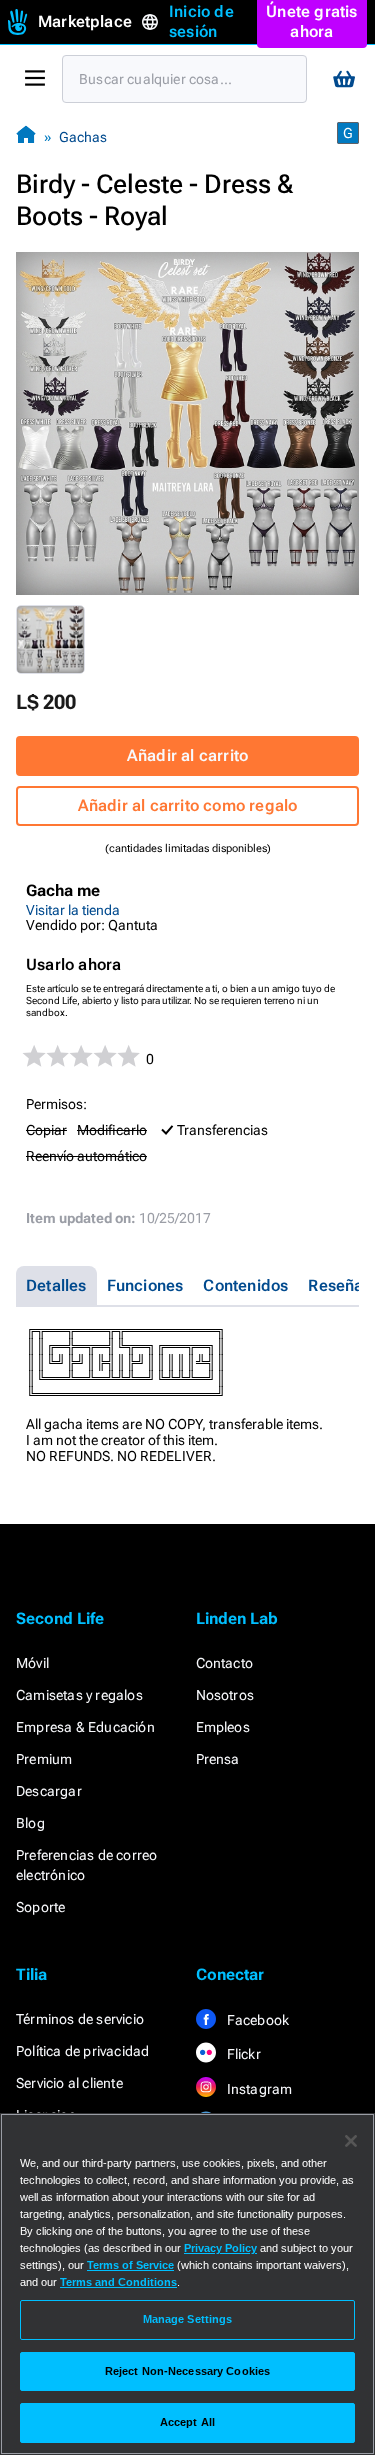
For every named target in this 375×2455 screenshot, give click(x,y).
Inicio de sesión (201, 21)
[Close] (351, 2141)
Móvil (32, 1663)
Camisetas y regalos (79, 1695)
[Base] (26, 136)
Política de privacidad (82, 2051)
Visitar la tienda (73, 910)
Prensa (218, 1759)
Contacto (225, 1663)
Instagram (258, 2089)
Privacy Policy (220, 2248)
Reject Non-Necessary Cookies (187, 2371)
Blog (30, 1823)
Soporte (40, 1907)
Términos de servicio (80, 2019)
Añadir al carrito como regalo (188, 805)
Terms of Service (130, 2265)
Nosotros (225, 1695)
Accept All (187, 2422)
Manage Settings (188, 2319)
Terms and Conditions (118, 2282)
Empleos (223, 1727)
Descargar (49, 1791)
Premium (44, 1759)
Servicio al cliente (69, 2083)
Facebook (257, 2020)
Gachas (83, 137)
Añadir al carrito (187, 755)
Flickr (242, 2054)
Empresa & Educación (85, 1727)
